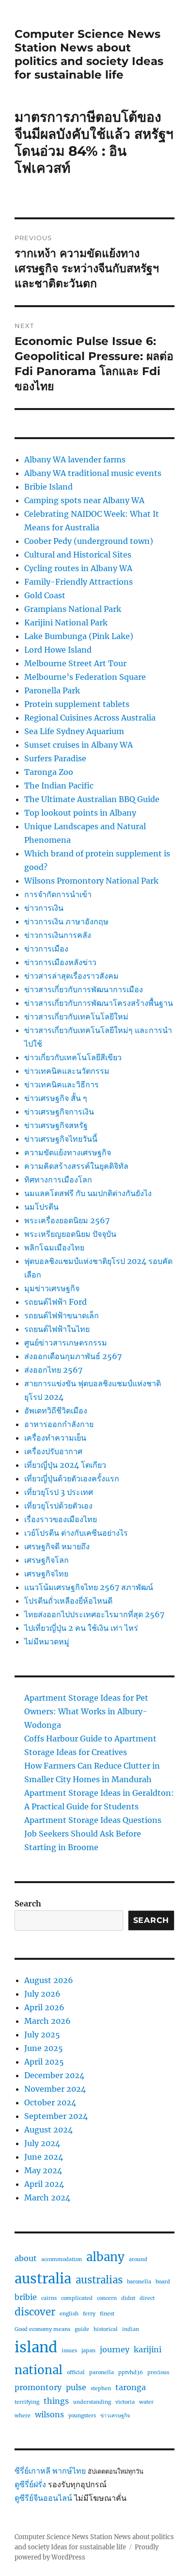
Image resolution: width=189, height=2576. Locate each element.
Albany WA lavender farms (75, 459)
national (39, 2370)
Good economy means (42, 2329)
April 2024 (44, 2184)
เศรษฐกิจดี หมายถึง (57, 1546)
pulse (76, 2387)
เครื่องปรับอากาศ (53, 1451)
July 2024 (42, 2143)
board (163, 2282)
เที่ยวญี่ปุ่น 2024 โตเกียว (65, 1465)
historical (106, 2329)
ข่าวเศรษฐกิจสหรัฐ (56, 1125)
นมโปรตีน (41, 1207)
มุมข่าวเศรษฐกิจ (52, 1288)
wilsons (49, 2414)
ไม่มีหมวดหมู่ (47, 1641)
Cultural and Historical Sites (78, 555)
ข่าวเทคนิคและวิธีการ (62, 1084)
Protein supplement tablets (77, 704)
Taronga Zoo (49, 772)
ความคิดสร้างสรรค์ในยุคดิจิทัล (76, 1166)
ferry (89, 2314)
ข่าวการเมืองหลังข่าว (60, 962)
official (76, 2372)
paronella (102, 2372)
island (36, 2347)
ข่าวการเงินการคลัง (58, 935)
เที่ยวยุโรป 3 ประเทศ (59, 1492)
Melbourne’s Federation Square (85, 677)
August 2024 (48, 2130)
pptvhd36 (131, 2372)
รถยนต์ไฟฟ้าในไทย (57, 1329)
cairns (49, 2298)
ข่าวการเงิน (44, 908)
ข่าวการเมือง (46, 949)
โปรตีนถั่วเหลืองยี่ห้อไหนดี (68, 1601)
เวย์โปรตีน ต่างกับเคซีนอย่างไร (76, 1533)
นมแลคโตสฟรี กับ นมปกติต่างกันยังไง (88, 1193)
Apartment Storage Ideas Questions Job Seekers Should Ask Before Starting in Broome (93, 1834)
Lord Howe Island (58, 650)
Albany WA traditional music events (93, 473)
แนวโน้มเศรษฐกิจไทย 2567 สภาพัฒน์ (89, 1587)
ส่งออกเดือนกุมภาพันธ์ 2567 (73, 1356)
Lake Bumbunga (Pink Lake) (79, 636)
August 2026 (49, 1980)
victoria (125, 2402)
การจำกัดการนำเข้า (58, 894)
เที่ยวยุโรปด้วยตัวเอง (58, 1506)
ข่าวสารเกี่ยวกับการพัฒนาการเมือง (84, 989)
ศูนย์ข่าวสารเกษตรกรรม (66, 1343)
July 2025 (42, 2035)
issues (69, 2351)
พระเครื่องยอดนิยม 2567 (67, 1220)
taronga (131, 2387)
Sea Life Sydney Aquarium (74, 731)
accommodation (62, 2259)
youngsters (82, 2416)
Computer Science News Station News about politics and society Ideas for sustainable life (89, 54)
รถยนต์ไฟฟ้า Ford (55, 1302)
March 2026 (47, 2021)
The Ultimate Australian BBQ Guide (92, 799)
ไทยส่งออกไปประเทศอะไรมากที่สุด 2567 (94, 1614)
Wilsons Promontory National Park (91, 881)
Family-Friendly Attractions (79, 582)
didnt (128, 2298)
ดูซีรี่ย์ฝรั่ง (30, 2484)
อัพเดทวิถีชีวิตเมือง (56, 1411)
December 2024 (54, 2075)
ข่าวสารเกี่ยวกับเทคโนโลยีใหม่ (76, 1017)
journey (115, 2349)
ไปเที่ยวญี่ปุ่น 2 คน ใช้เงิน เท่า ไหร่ (81, 1628)
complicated (77, 2298)
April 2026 (44, 2007)
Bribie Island (48, 487)
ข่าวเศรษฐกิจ (115, 2416)
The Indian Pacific (59, 786)
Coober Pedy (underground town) (89, 541)
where (23, 2416)
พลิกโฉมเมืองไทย (54, 1247)
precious (158, 2372)
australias (99, 2280)
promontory (38, 2387)
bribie (26, 2297)
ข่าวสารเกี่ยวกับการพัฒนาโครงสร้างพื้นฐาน (99, 1003)
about (26, 2258)
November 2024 (55, 2089)
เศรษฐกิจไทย (46, 1574)
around (138, 2259)
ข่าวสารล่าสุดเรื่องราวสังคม (71, 976)
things (56, 2401)
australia (43, 2279)
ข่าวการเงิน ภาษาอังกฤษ (66, 921)
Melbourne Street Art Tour (75, 663)
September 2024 (56, 2116)
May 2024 (43, 2170)
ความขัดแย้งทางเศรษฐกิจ (68, 1152)
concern (107, 2298)
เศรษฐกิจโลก (47, 1560)
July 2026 (42, 1994)
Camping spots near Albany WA (84, 500)
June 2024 (44, 2157)
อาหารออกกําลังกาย (59, 1424)
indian (131, 2329)
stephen (101, 2388)
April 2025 (44, 2062)
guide (82, 2329)
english (69, 2314)
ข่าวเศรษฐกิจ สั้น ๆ (56, 1098)
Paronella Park (52, 690)
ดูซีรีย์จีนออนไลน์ (43, 2498)
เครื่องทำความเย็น (55, 1438)
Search (28, 1903)
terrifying (27, 2402)
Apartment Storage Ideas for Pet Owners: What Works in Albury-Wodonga (86, 1711)
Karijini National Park (66, 623)
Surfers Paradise (55, 758)
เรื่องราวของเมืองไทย (61, 1519)
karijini (148, 2349)
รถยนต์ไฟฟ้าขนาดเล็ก (62, 1315)
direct (147, 2298)
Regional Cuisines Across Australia (90, 718)
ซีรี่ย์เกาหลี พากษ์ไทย (50, 2471)
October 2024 (50, 2102)
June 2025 (44, 2048)
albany (105, 2257)
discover (35, 2312)
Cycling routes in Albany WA (78, 568)
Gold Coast (45, 595)
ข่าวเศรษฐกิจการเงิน (59, 1112)
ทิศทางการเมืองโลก (58, 1180)
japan (88, 2351)
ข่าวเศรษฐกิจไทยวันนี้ (61, 1139)
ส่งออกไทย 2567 (53, 1370)
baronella (139, 2282)
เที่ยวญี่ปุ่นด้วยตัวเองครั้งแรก (72, 1478)
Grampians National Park (73, 609)
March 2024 (47, 2198)
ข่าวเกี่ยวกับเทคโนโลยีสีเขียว (73, 1057)
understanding (92, 2402)
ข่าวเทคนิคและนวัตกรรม (67, 1071)
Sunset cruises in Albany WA (79, 745)
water (146, 2402)
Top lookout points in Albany (80, 813)
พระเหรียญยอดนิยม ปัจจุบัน (70, 1234)
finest (107, 2314)
